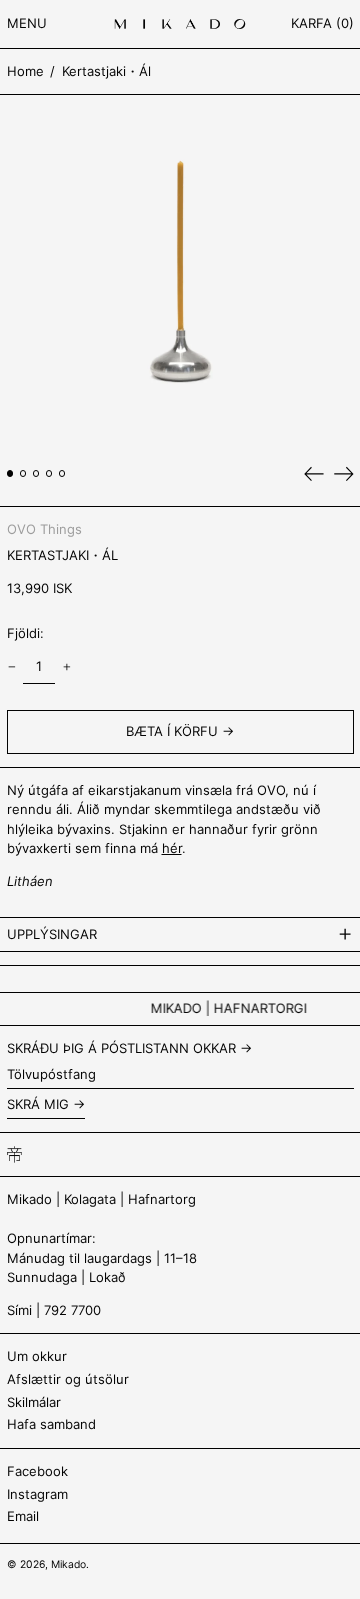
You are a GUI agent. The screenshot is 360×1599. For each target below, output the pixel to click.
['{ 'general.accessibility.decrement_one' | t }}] (11, 667)
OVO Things (44, 529)
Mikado (68, 1564)
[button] (322, 24)
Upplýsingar (52, 934)
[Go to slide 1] (10, 473)
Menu (27, 23)
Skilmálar (34, 1402)
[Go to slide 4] (49, 473)
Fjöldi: (25, 633)
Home (25, 71)
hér (172, 848)
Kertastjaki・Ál (106, 71)
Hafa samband (51, 1424)
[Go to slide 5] (62, 473)
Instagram (37, 1494)
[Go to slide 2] (23, 473)
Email (23, 1516)
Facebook (37, 1471)
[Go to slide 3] (36, 473)
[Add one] (66, 667)
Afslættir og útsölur (68, 1379)
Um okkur (37, 1356)
